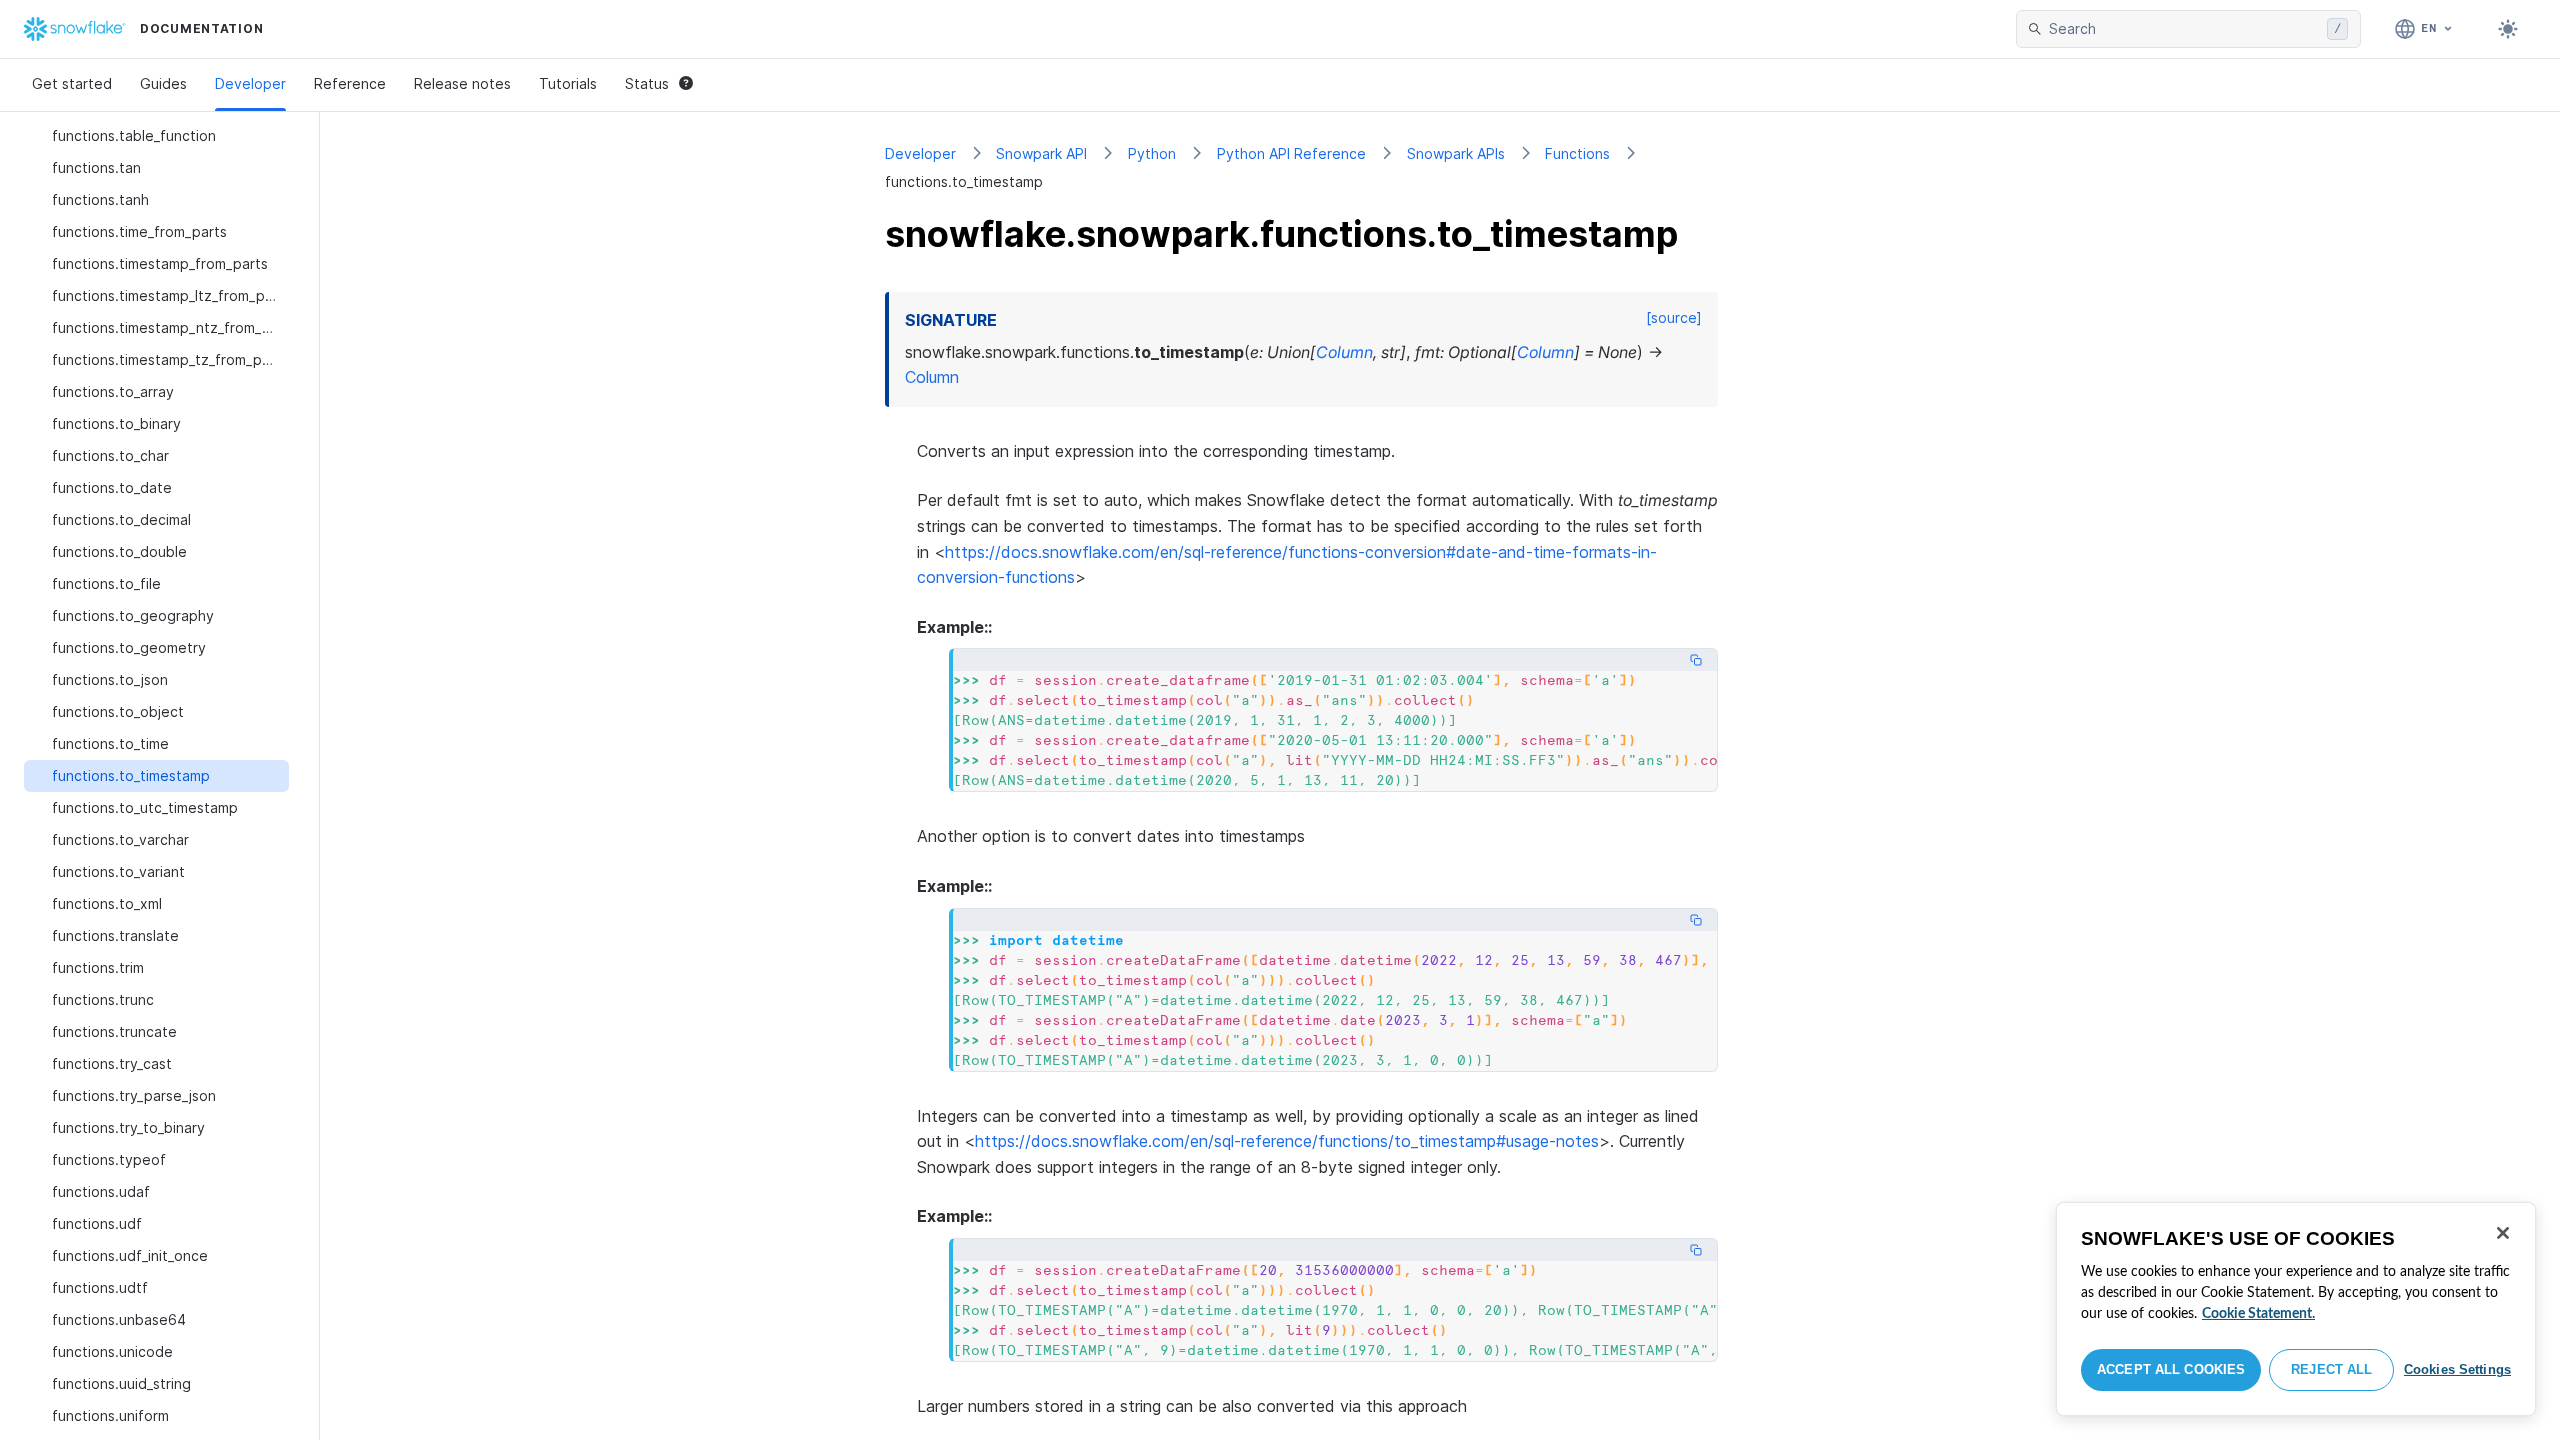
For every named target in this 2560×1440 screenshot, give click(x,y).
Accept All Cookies (2171, 1369)
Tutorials (568, 83)
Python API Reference (1291, 153)
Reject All (2331, 1369)
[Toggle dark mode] (2508, 29)
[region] (2296, 1309)
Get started (72, 83)
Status (647, 83)
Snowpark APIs (1456, 153)
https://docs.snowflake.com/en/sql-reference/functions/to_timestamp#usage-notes (1287, 1141)
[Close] (2503, 1233)
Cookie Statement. (2258, 1314)
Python (1152, 153)
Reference (350, 83)
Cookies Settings (2457, 1369)
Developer (250, 83)
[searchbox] (2184, 29)
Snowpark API (1041, 153)
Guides (163, 83)
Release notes (462, 83)
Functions (1577, 153)
